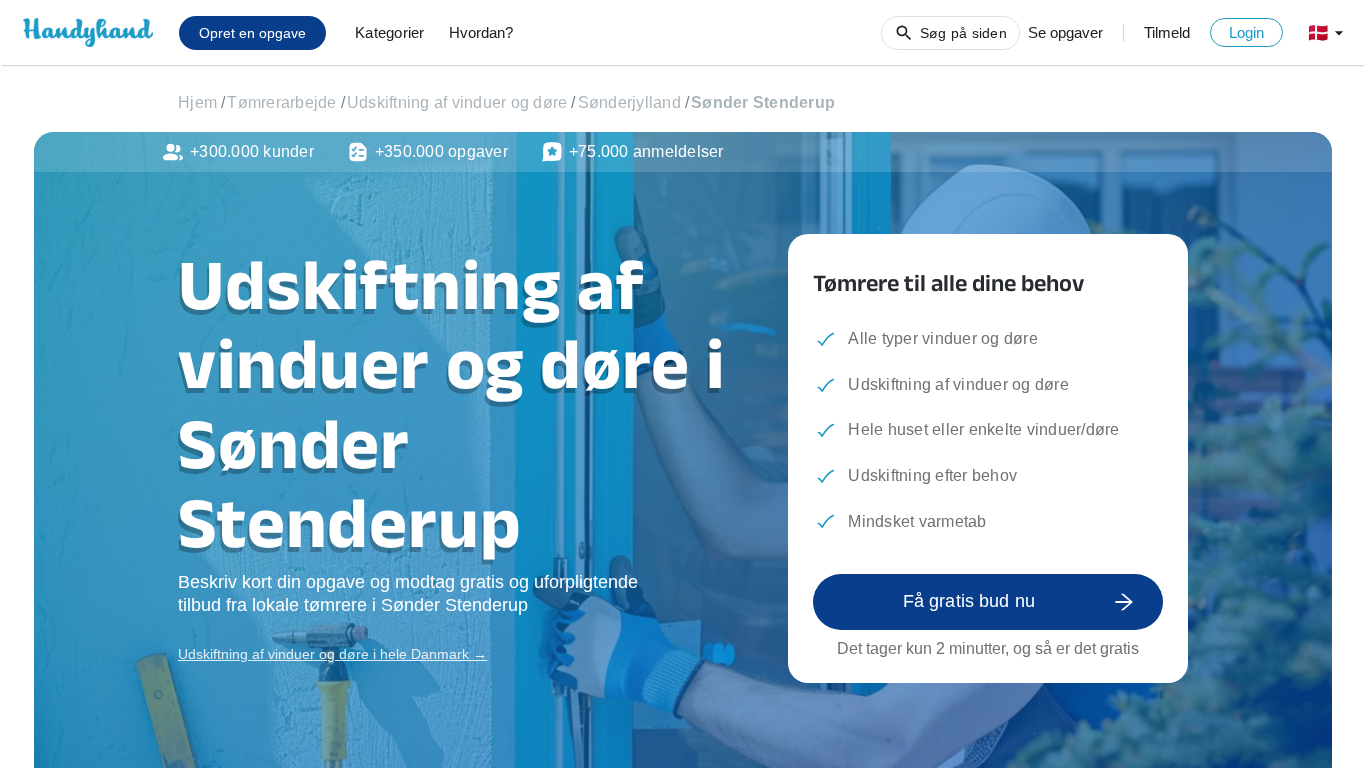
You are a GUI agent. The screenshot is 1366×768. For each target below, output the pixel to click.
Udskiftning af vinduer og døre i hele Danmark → (332, 654)
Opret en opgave (252, 33)
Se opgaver (1065, 32)
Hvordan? (481, 32)
